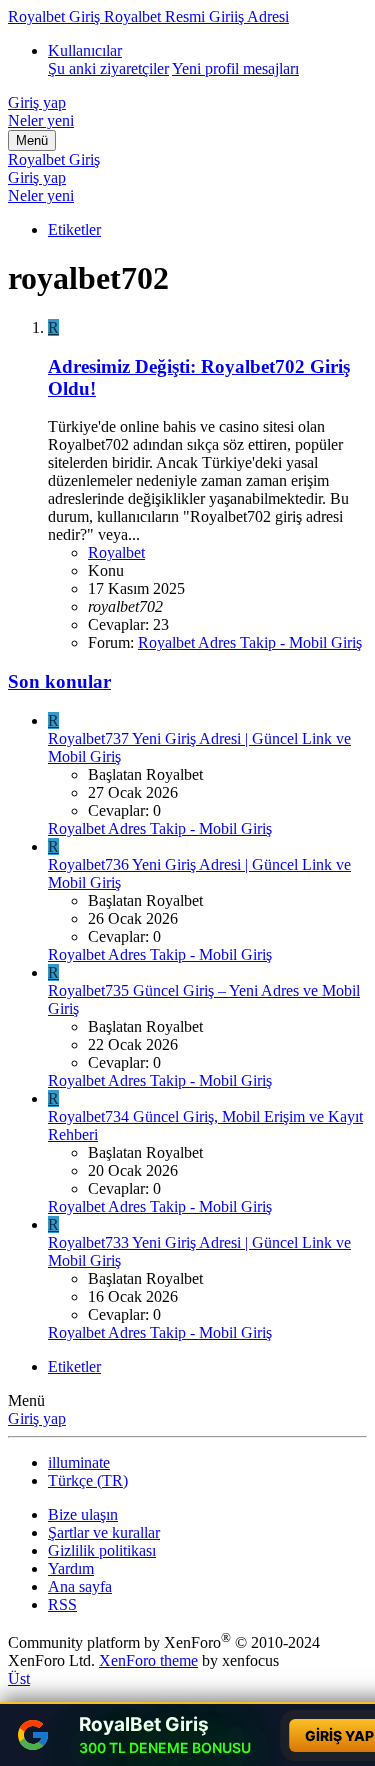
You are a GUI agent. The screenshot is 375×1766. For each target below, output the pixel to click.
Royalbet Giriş (54, 159)
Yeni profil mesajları (235, 68)
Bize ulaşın (83, 1514)
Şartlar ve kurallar (104, 1532)
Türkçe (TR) (88, 1480)
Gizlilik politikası (102, 1550)
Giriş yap (37, 1418)
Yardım (71, 1568)
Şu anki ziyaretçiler (108, 68)
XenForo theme (148, 1660)
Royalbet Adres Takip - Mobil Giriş (250, 642)
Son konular (59, 681)
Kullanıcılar (85, 50)
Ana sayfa (80, 1586)
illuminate (79, 1462)
